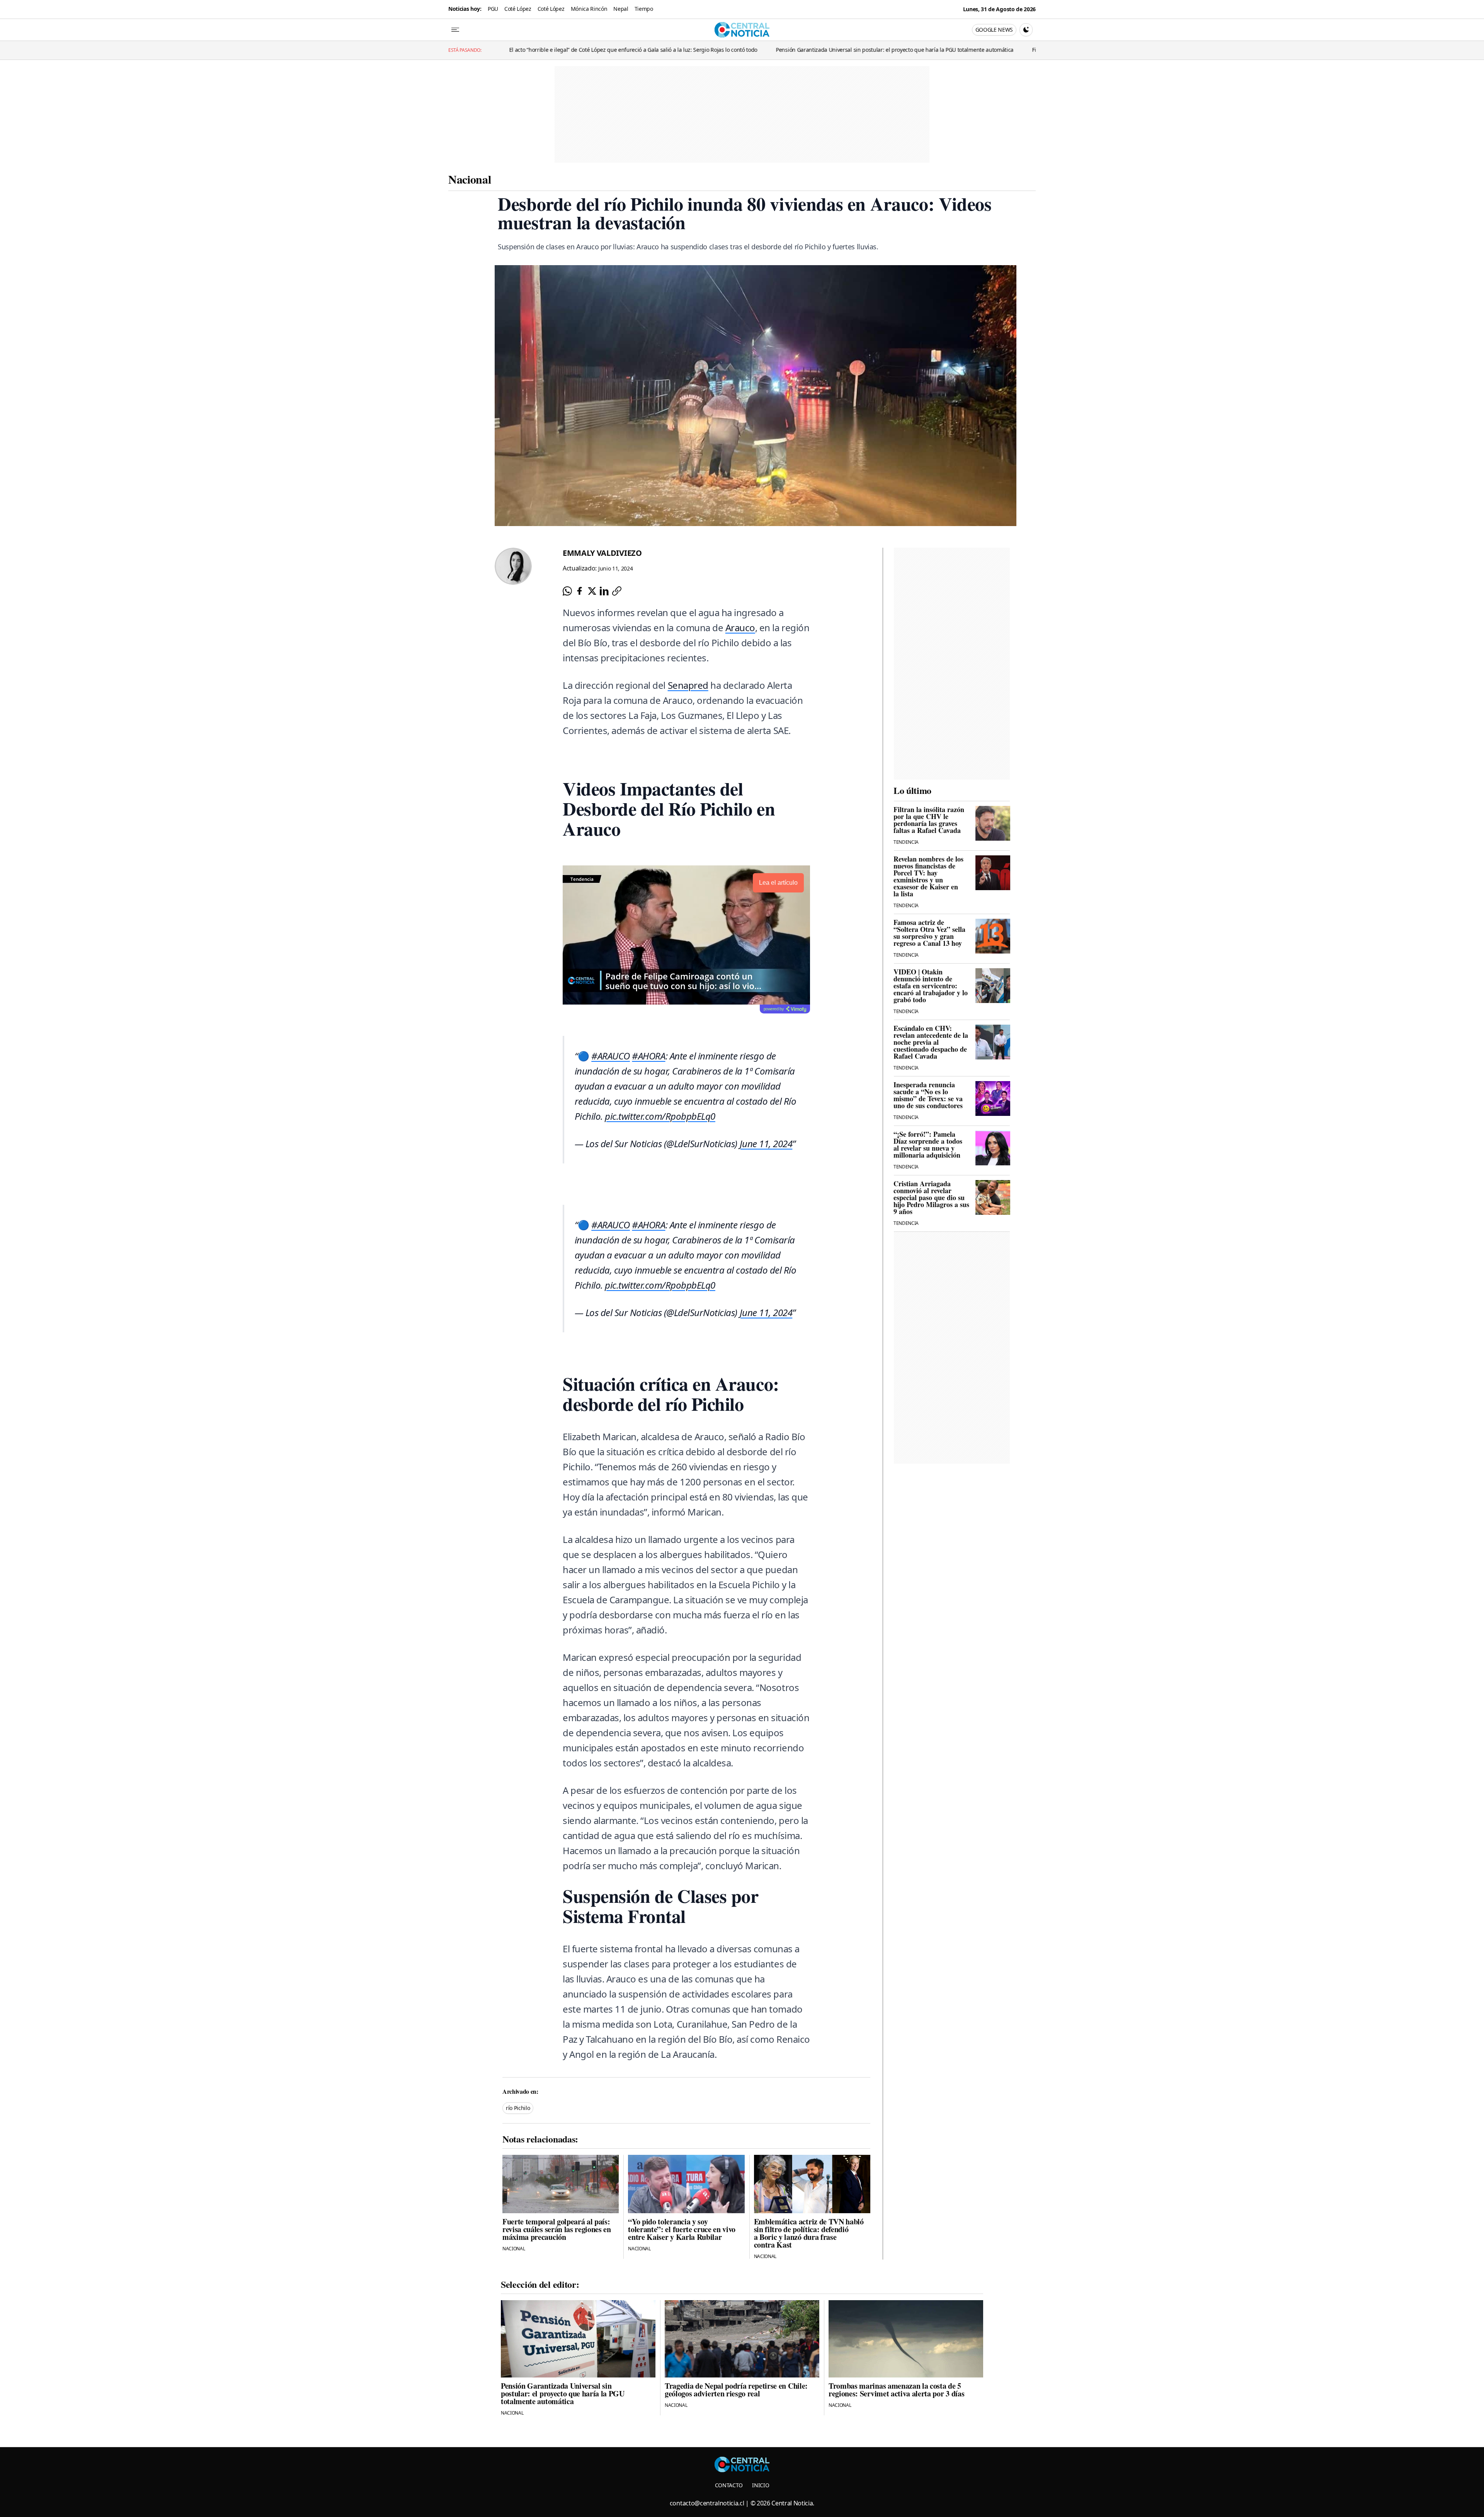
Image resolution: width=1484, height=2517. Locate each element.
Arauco (740, 628)
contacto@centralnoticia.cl (707, 2503)
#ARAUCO (611, 1056)
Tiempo (644, 9)
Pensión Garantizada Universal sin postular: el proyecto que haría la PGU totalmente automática (722, 50)
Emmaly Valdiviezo (602, 553)
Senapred (688, 685)
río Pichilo (518, 2108)
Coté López (518, 9)
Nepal (621, 9)
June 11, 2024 (766, 1144)
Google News (994, 30)
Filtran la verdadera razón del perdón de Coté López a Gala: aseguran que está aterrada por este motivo (988, 50)
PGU (493, 9)
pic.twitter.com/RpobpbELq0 (660, 1116)
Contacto (729, 2485)
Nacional (470, 179)
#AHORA (648, 1056)
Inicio (761, 2485)
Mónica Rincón (589, 9)
